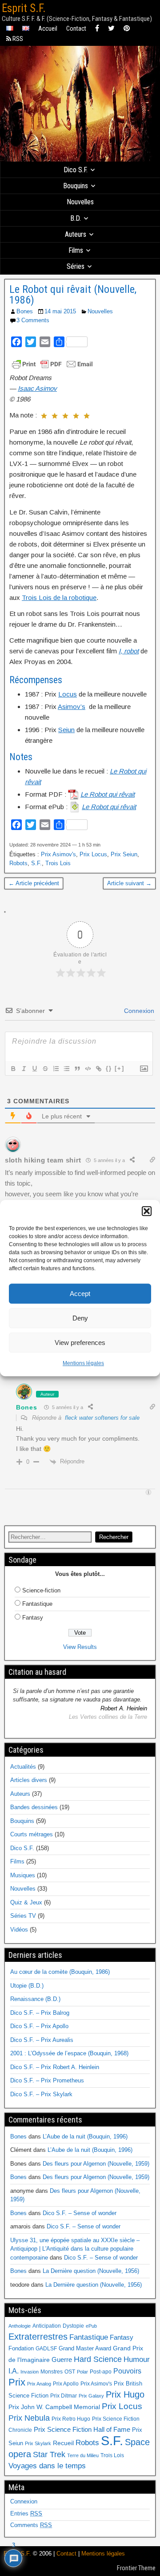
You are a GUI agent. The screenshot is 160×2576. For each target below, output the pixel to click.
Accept (80, 1294)
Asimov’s (72, 707)
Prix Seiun (124, 854)
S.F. (36, 863)
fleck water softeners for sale (102, 1418)
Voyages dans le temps (47, 2466)
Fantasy (33, 1618)
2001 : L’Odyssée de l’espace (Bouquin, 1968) (69, 2053)
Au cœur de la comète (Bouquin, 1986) (60, 1972)
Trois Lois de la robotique (59, 597)
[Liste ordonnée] (56, 1069)
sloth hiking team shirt (43, 1160)
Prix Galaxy (91, 2396)
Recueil (63, 2443)
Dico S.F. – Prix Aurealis (42, 2040)
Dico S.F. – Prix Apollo (39, 2026)
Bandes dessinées (34, 1807)
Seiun (66, 730)
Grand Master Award (85, 2348)
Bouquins (76, 186)
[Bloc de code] (88, 1069)
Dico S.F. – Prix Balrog (40, 2013)
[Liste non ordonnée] (66, 1069)
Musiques (23, 1875)
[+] (120, 1068)
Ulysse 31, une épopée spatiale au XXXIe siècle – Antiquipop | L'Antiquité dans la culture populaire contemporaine (75, 2249)
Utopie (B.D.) (27, 1986)
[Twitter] (111, 29)
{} (109, 1068)
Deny (80, 1318)
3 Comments (33, 320)
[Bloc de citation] (77, 1069)
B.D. (76, 218)
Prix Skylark (38, 2443)
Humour (137, 2359)
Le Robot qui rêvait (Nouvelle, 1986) (73, 295)
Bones (25, 311)
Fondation (21, 2348)
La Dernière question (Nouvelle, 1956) (91, 2271)
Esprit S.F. (24, 8)
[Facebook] (97, 29)
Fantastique (37, 1604)
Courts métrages (32, 1834)
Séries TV (23, 1916)
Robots (18, 863)
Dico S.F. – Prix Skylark (41, 2094)
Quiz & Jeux (26, 1902)
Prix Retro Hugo (71, 2419)
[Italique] (24, 1069)
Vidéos (19, 1930)
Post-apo (101, 2372)
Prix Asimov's (58, 854)
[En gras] (13, 1069)
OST (70, 2372)
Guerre (62, 2359)
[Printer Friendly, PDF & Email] (52, 364)
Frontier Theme (136, 2568)
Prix (17, 2382)
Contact (76, 28)
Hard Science (98, 2359)
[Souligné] (34, 1069)
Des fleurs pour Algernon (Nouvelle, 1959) (96, 2164)
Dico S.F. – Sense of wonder (80, 2213)
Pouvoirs (127, 2371)
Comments (31, 2525)
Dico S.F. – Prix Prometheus (47, 2080)
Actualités (23, 1767)
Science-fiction (41, 1590)
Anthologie (20, 2326)
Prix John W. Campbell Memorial (54, 2407)
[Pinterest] (127, 29)
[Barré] (45, 1069)
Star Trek (49, 2454)
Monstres (52, 2372)
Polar (82, 2372)
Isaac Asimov (37, 388)
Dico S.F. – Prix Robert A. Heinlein (55, 2067)
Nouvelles (80, 202)
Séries (76, 266)
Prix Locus (93, 854)
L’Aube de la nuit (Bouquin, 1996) (85, 2137)
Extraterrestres (38, 2337)
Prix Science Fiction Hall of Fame (82, 2430)
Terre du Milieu (83, 2455)
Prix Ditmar (64, 2396)
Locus (68, 694)
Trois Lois (58, 863)
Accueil (48, 28)
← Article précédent (34, 883)
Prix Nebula (29, 2418)
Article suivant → (129, 883)
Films (76, 250)
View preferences (80, 1343)
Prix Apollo (66, 2384)
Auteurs (76, 234)
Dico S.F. (76, 170)
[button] (147, 1211)
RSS (17, 39)
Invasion (30, 2372)
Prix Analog (39, 2384)
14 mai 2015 (60, 311)
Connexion (138, 1011)
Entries (26, 2513)
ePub (91, 2326)
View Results (80, 1647)
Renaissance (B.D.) (35, 1999)
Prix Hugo (125, 2394)
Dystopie (73, 2326)
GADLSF (46, 2349)
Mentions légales (83, 1363)
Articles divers (29, 1780)
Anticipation (47, 2326)
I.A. (14, 2371)
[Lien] (98, 1069)
